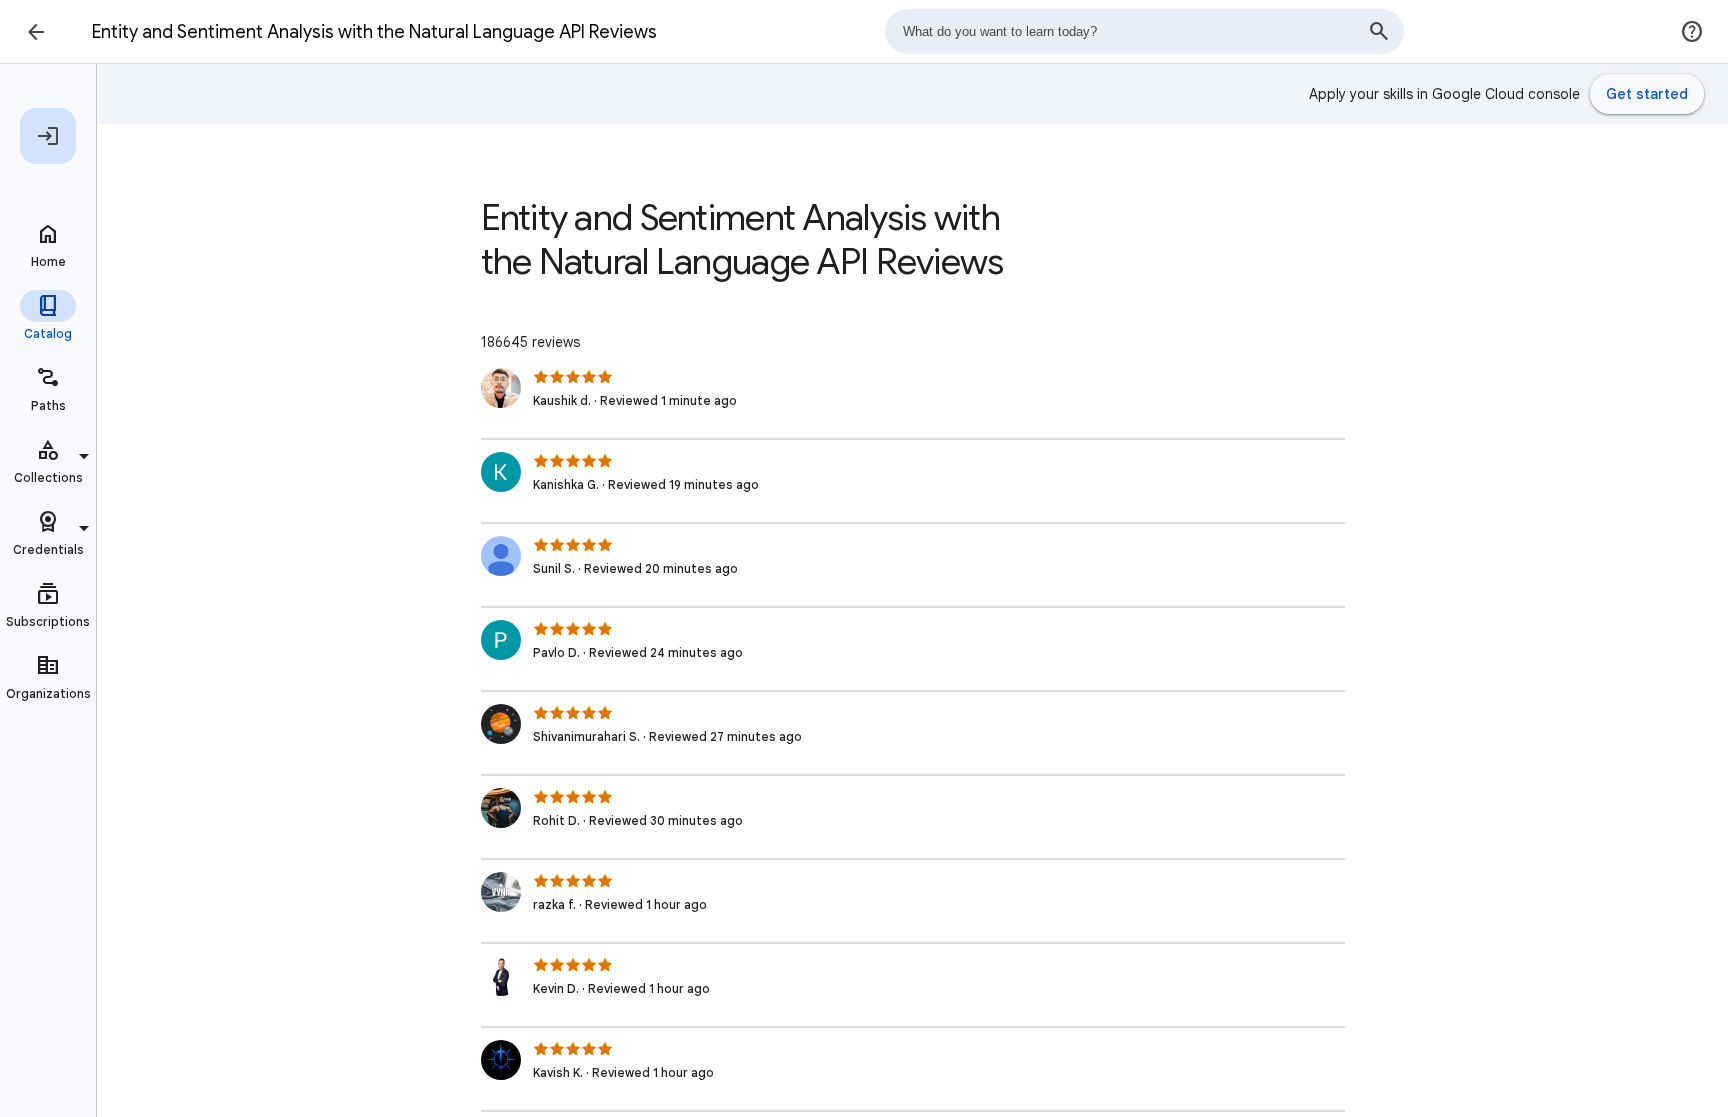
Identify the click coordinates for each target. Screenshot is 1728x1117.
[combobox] (1144, 31)
